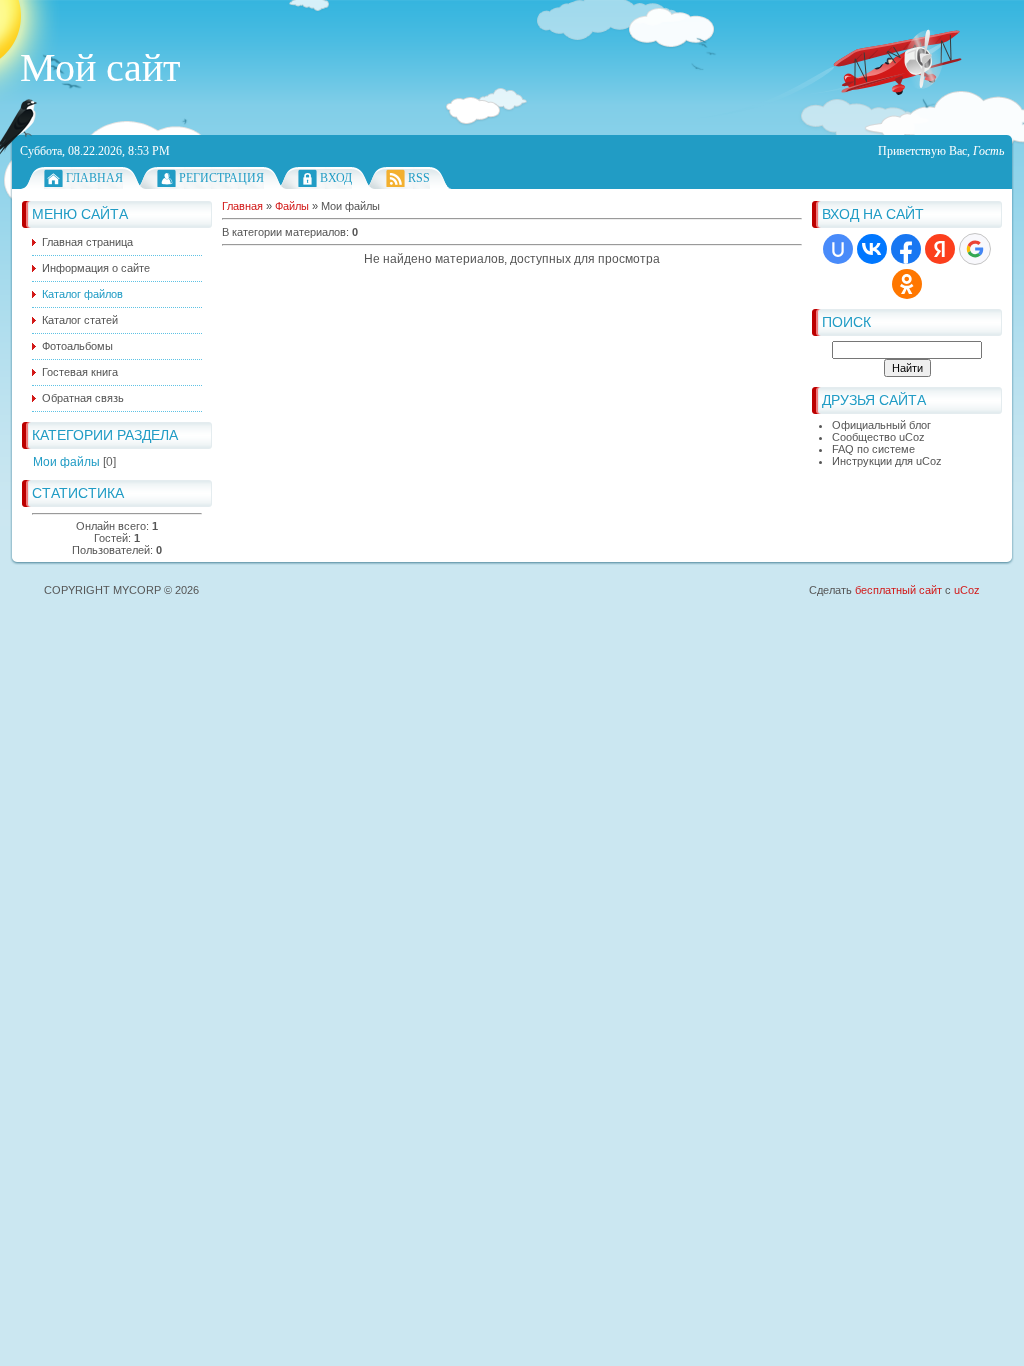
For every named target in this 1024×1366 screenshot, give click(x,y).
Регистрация (221, 178)
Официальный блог (881, 425)
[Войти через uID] (838, 249)
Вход (336, 178)
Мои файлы (66, 462)
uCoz (967, 590)
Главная (94, 178)
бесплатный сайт (898, 590)
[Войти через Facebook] (906, 249)
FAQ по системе (873, 449)
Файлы (292, 206)
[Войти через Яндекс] (940, 249)
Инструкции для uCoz (887, 461)
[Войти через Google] (975, 249)
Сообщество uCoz (878, 437)
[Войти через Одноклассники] (907, 284)
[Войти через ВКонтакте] (872, 249)
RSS (419, 178)
